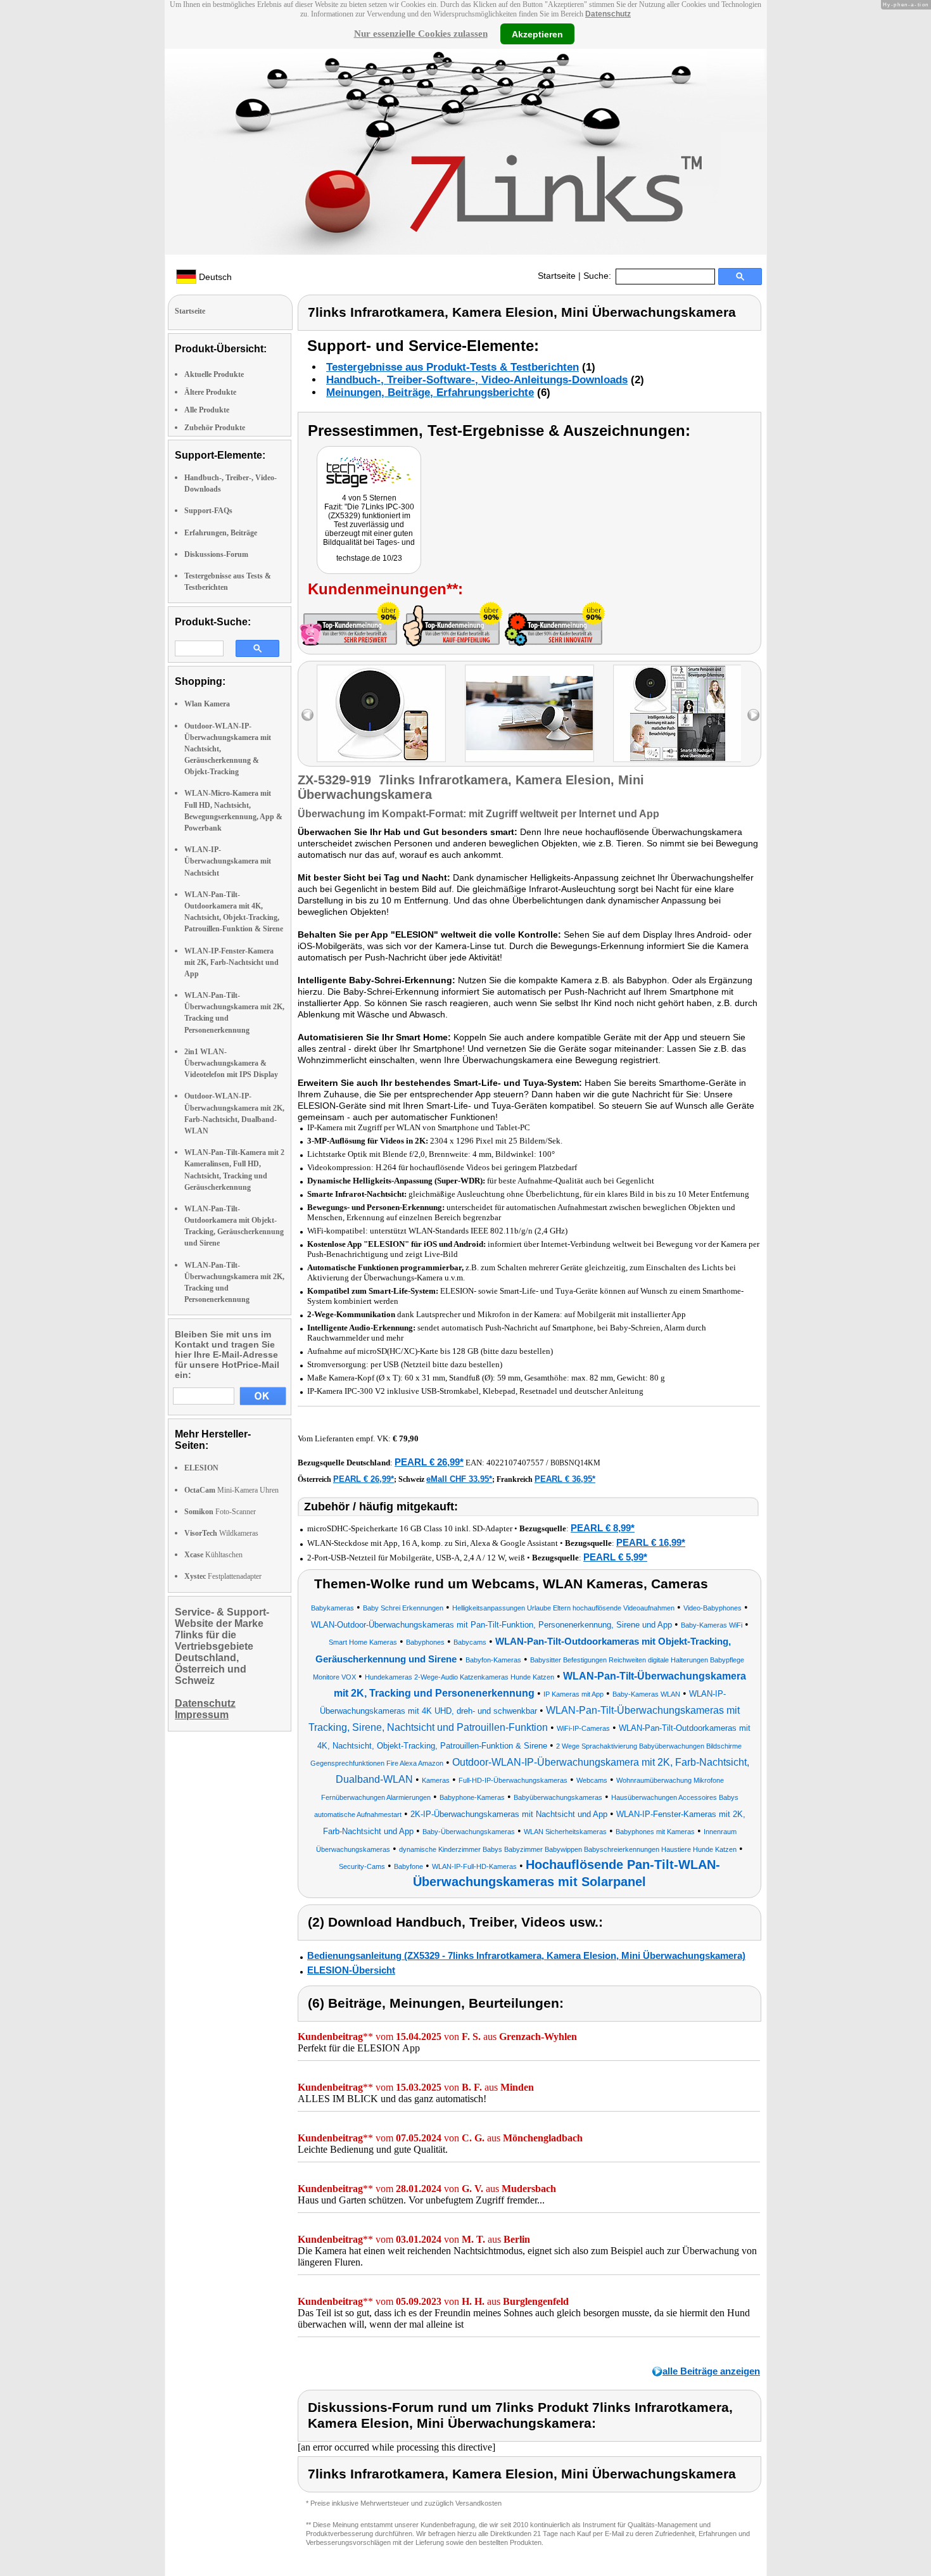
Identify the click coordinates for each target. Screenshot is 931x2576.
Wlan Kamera (207, 704)
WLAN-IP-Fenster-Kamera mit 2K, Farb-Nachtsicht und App (231, 962)
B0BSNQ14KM (575, 1463)
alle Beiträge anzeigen (711, 2371)
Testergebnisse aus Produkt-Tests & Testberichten (453, 367)
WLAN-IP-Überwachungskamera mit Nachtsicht (228, 861)
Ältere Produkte (210, 392)
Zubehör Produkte (215, 428)
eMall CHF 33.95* (459, 1479)
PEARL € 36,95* (565, 1479)
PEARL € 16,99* (651, 1542)
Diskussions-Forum (216, 554)
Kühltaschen (213, 1555)
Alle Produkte (207, 410)
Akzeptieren (537, 34)
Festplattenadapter (223, 1576)
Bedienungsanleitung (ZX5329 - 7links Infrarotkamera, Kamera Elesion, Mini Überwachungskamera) (526, 1955)
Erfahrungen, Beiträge (221, 533)
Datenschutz (608, 14)
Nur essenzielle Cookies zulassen (421, 34)
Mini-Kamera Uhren (231, 1490)
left (307, 715)
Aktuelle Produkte (214, 374)
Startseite (557, 276)
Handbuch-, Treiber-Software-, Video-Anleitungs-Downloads (477, 380)
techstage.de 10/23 (369, 558)
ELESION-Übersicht (351, 1970)
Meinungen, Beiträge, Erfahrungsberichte (430, 392)
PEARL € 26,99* (429, 1462)
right (753, 715)
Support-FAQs (208, 511)
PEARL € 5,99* (615, 1557)
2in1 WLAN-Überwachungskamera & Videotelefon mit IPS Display (231, 1063)
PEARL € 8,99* (603, 1528)
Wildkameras (221, 1533)
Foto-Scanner (220, 1512)
